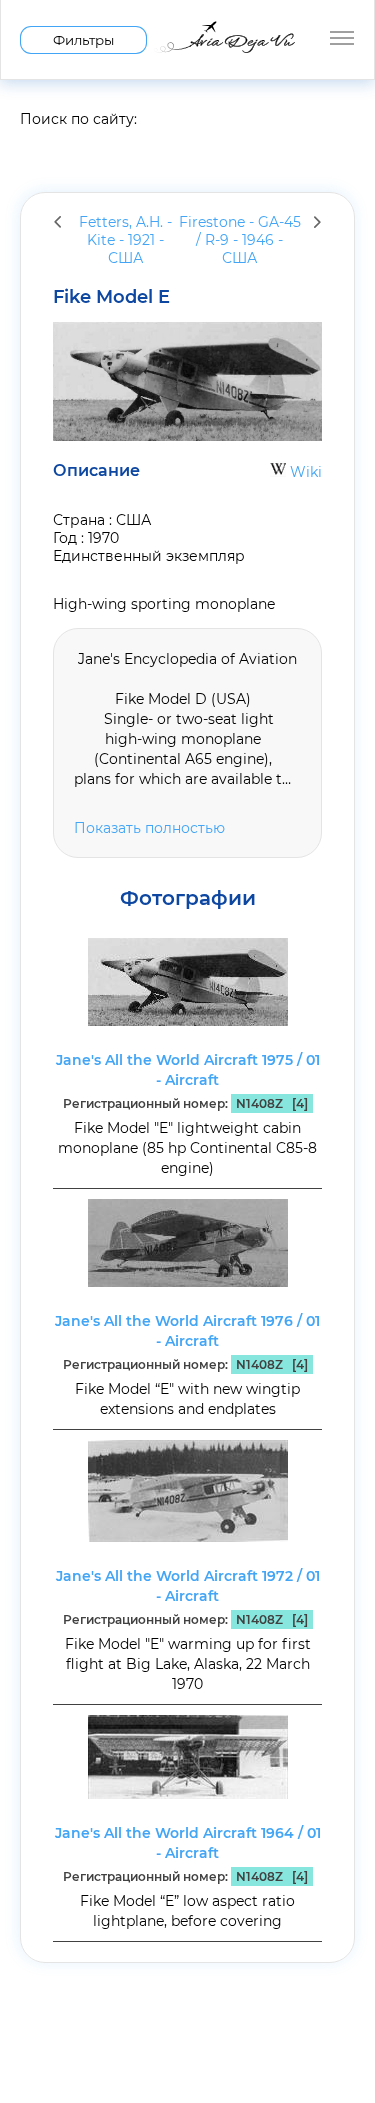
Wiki (304, 472)
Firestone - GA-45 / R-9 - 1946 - (240, 240)
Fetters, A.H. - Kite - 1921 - (125, 240)
